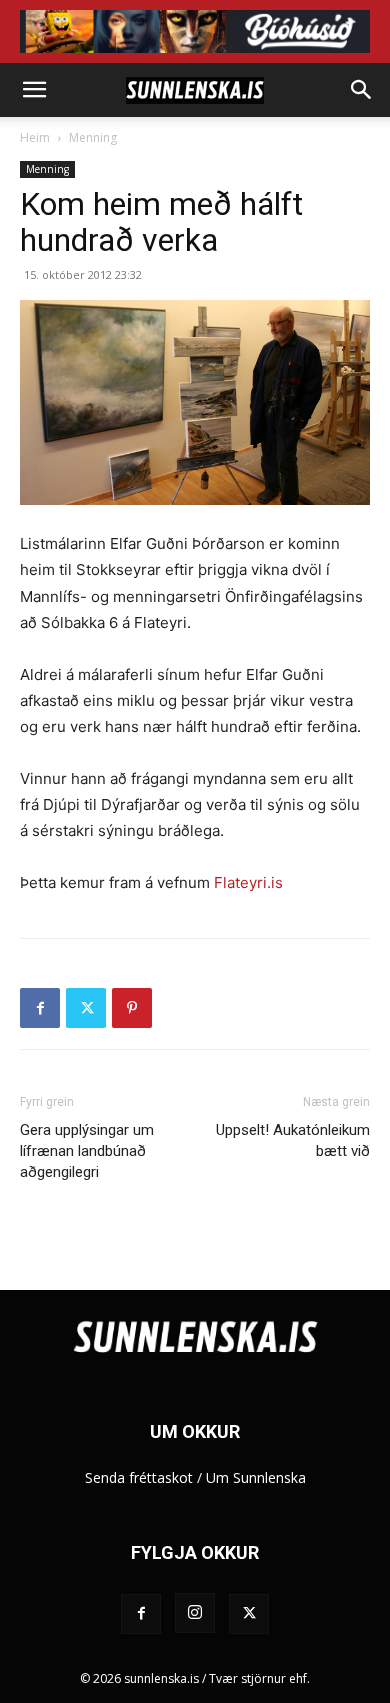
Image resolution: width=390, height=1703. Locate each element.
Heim (35, 137)
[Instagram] (195, 1613)
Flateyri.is (248, 882)
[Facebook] (40, 1008)
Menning (93, 137)
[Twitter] (86, 1008)
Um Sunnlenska (256, 1477)
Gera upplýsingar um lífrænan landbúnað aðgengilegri (87, 1151)
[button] (34, 90)
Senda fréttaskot (139, 1477)
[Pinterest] (132, 1008)
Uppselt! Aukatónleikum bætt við (293, 1140)
